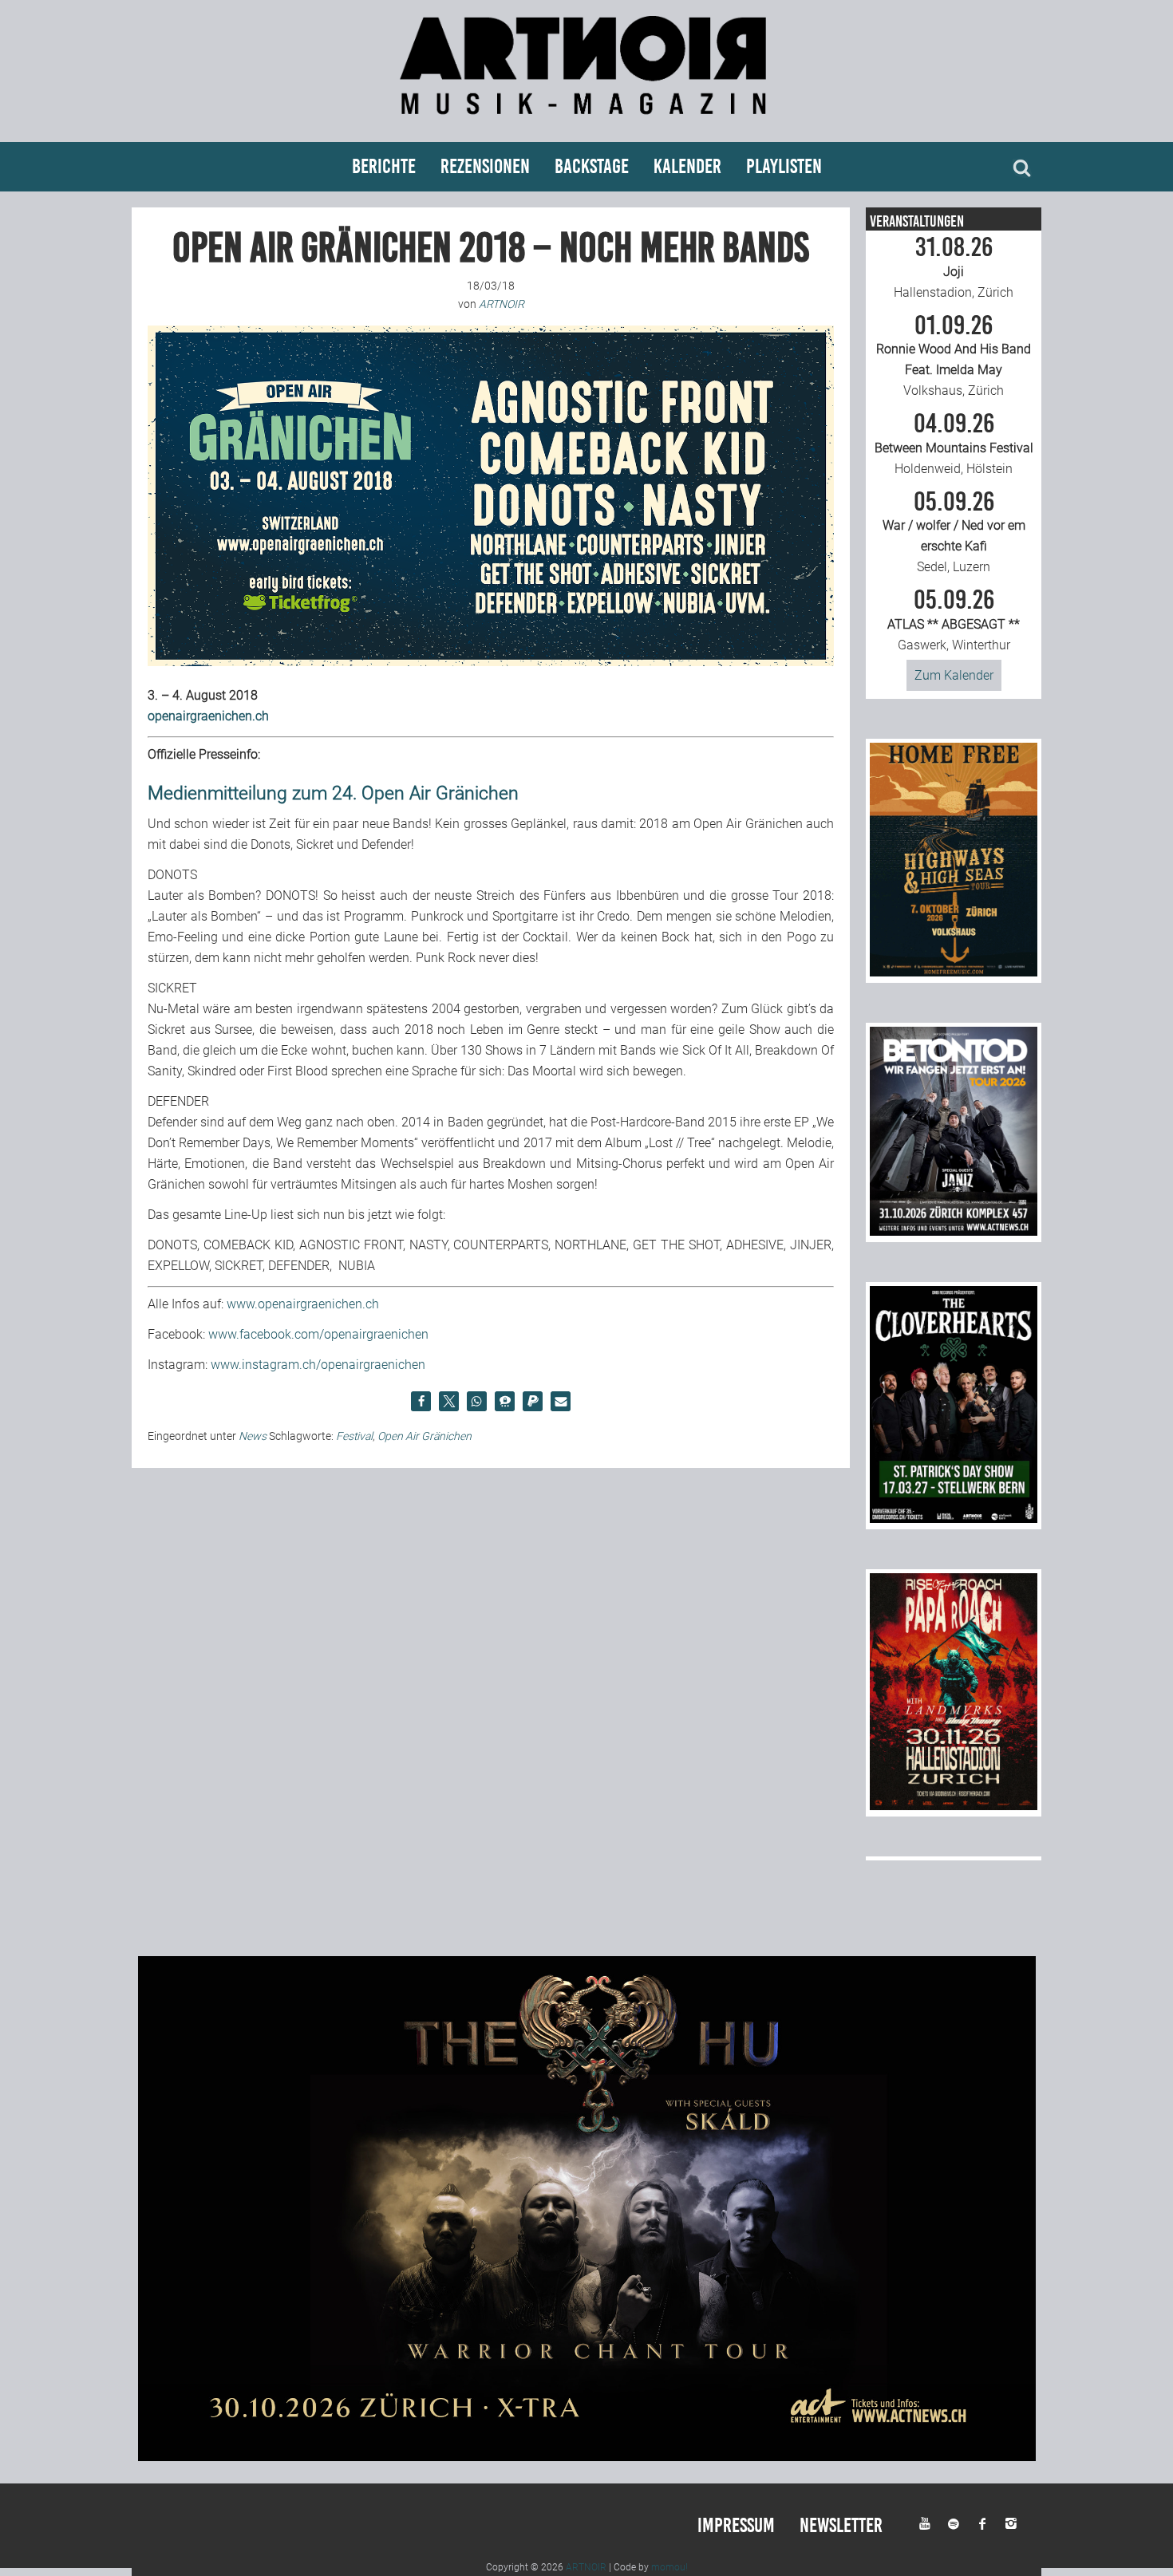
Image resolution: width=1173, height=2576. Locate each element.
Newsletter (841, 2525)
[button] (421, 1401)
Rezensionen (485, 166)
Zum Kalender (954, 675)
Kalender (687, 166)
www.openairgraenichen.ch (303, 1304)
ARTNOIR (586, 2567)
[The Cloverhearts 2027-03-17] (954, 1519)
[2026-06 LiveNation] (954, 972)
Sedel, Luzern (954, 532)
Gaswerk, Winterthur (954, 620)
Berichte (384, 166)
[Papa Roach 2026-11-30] (954, 1806)
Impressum (736, 2525)
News (253, 1436)
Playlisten (784, 166)
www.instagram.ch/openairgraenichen (318, 1365)
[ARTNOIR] (586, 122)
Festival (354, 1436)
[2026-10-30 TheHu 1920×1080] (587, 2457)
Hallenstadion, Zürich (954, 267)
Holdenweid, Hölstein (954, 444)
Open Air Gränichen (425, 1436)
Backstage (592, 166)
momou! (669, 2567)
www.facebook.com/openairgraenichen (318, 1334)
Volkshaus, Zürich (954, 356)
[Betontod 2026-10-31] (954, 1231)
